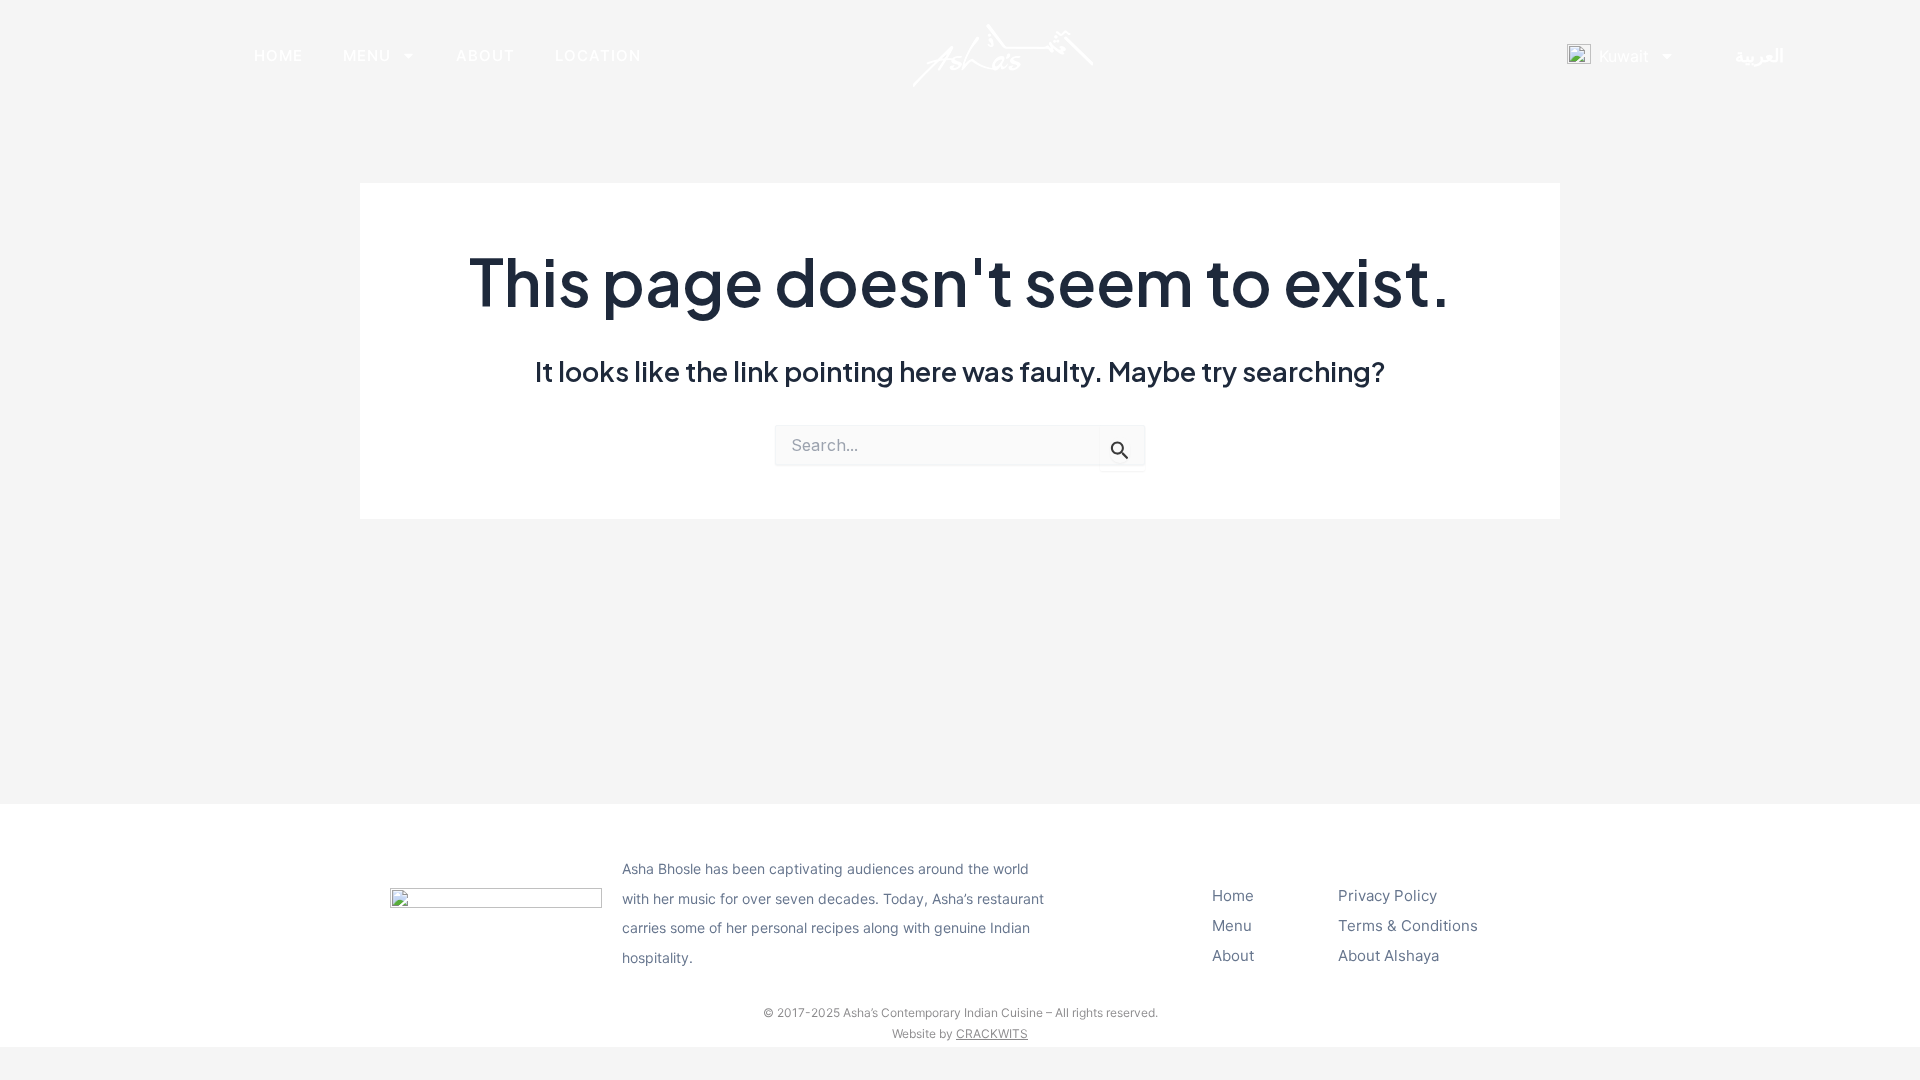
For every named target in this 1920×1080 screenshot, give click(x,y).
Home (278, 55)
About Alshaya (1388, 955)
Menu (367, 55)
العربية (1759, 56)
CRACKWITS (992, 1033)
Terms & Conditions (1408, 925)
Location (598, 55)
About (485, 55)
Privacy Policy (1387, 895)
